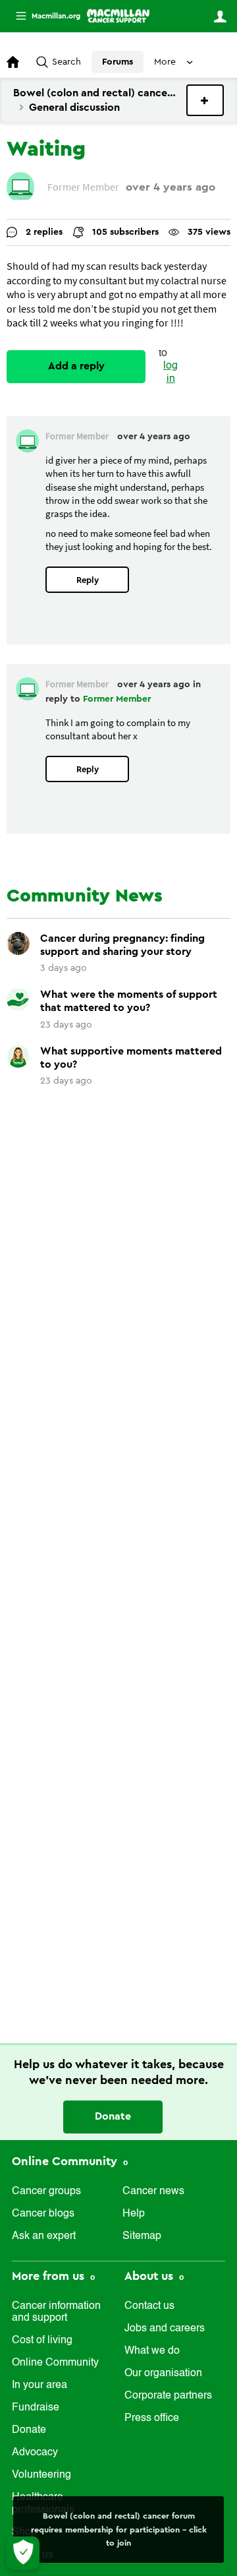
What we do (152, 2351)
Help (134, 2214)
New (205, 100)
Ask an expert (44, 2236)
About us (150, 2276)
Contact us (149, 2306)
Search (66, 62)
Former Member (117, 699)
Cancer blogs (43, 2214)
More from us (50, 2276)
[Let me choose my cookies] (23, 2553)
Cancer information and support (56, 2312)
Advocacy (35, 2453)
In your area (39, 2385)
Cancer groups (46, 2192)
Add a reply (76, 366)
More (43, 16)
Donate (113, 2116)
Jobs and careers (165, 2329)
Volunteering (41, 2475)
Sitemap (142, 2236)
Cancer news (153, 2192)
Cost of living (42, 2341)
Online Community (66, 2161)
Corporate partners (168, 2396)
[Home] (118, 16)
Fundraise (36, 2408)
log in (171, 372)
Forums (118, 62)
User (220, 16)
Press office (152, 2418)
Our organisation (163, 2374)
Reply (88, 580)
